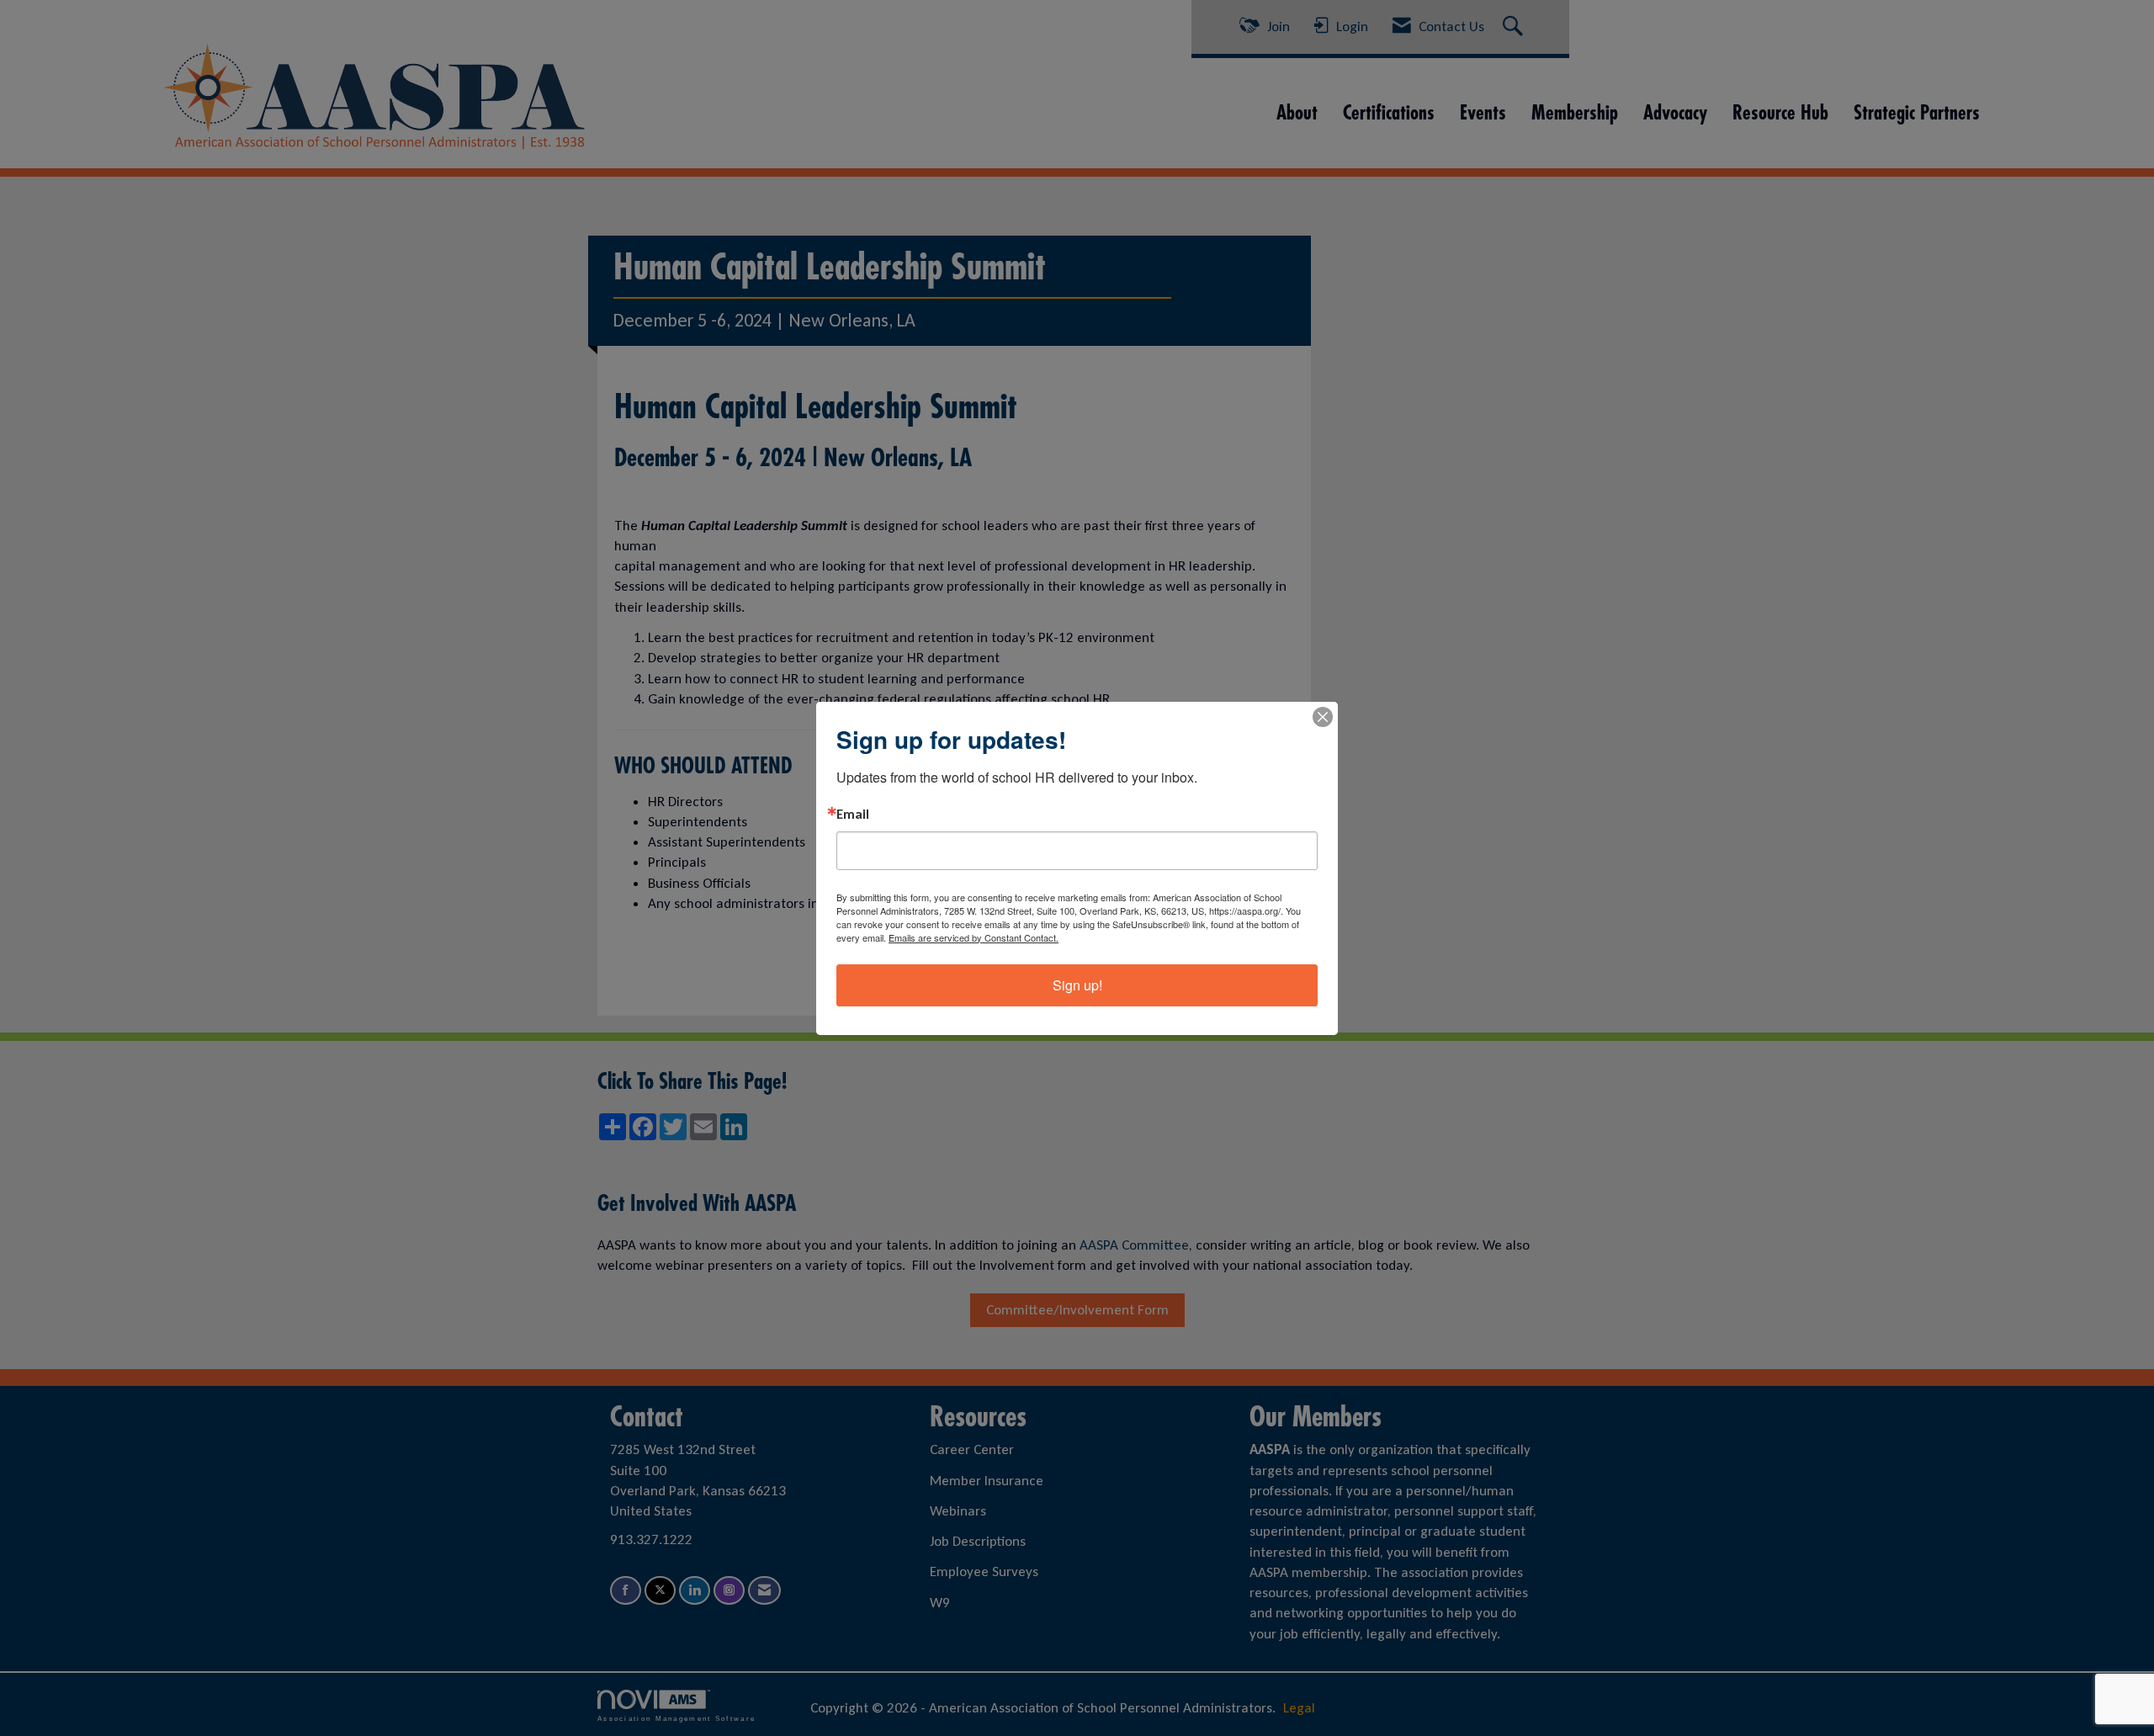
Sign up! (1077, 985)
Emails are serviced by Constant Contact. (974, 937)
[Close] (1323, 717)
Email (853, 815)
